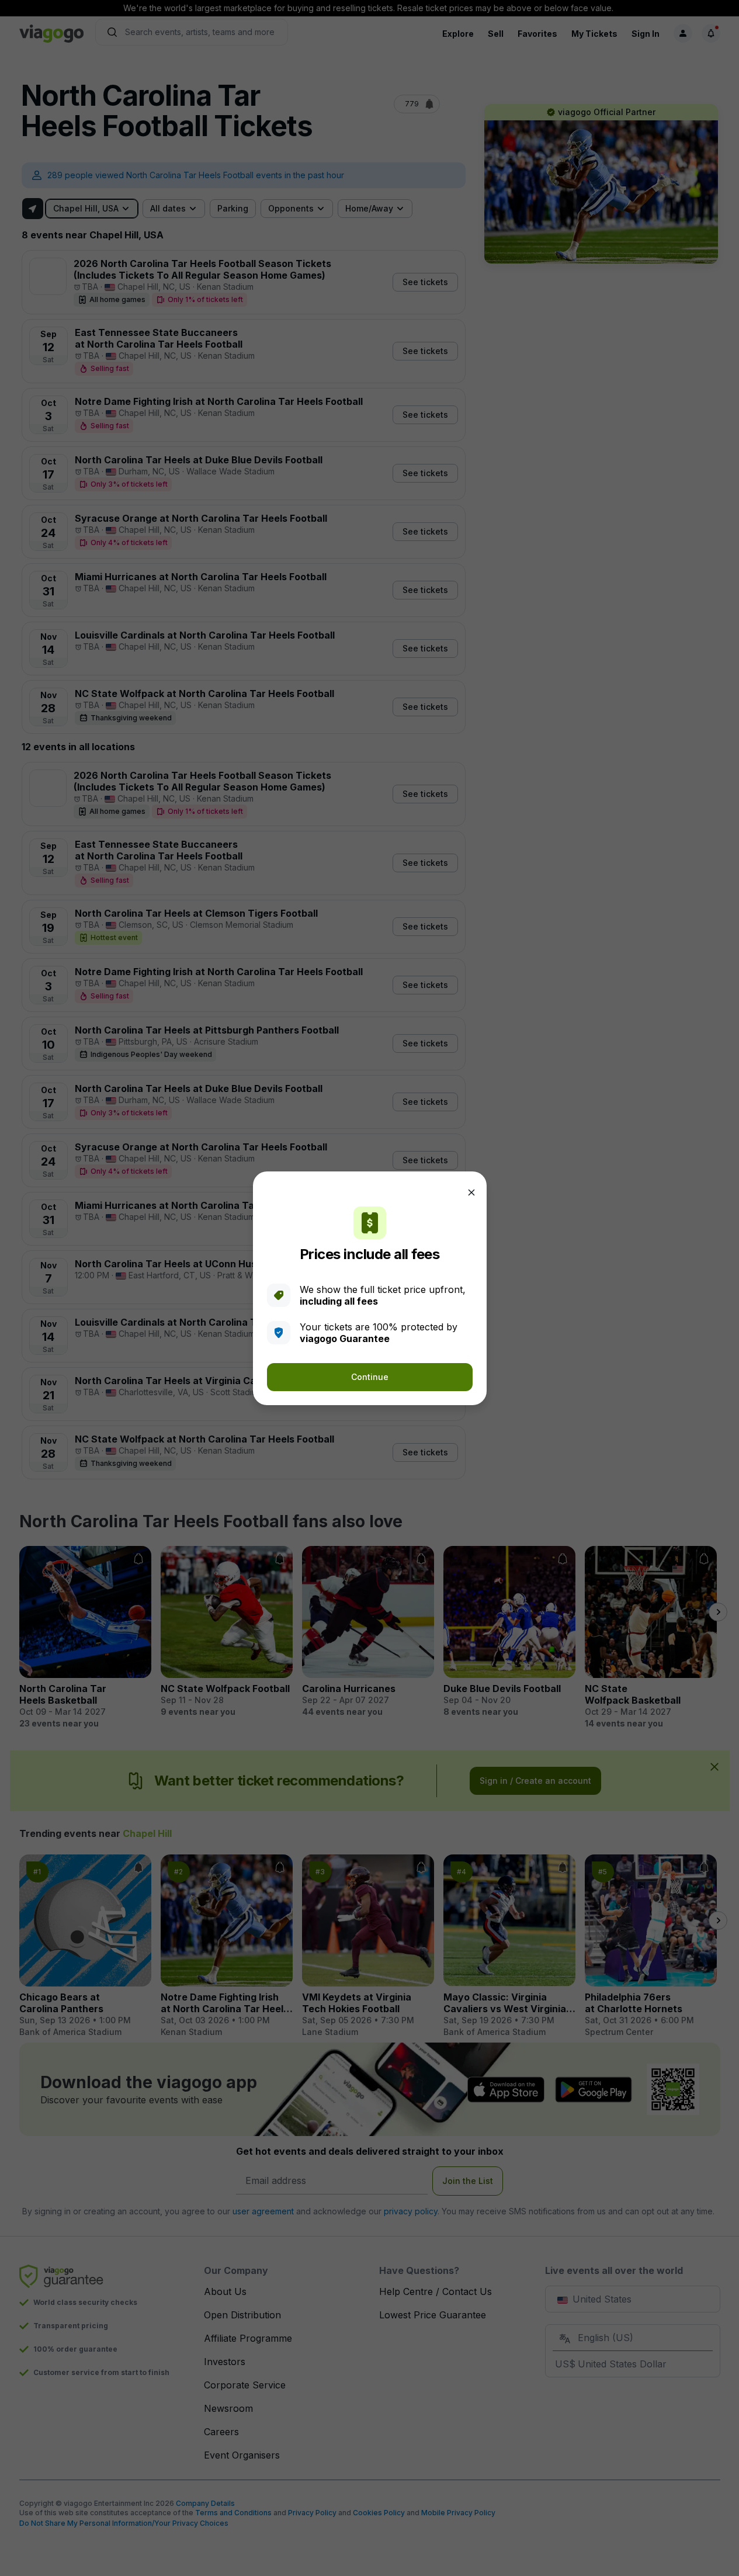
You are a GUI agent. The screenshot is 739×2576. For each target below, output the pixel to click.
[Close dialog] (471, 1192)
